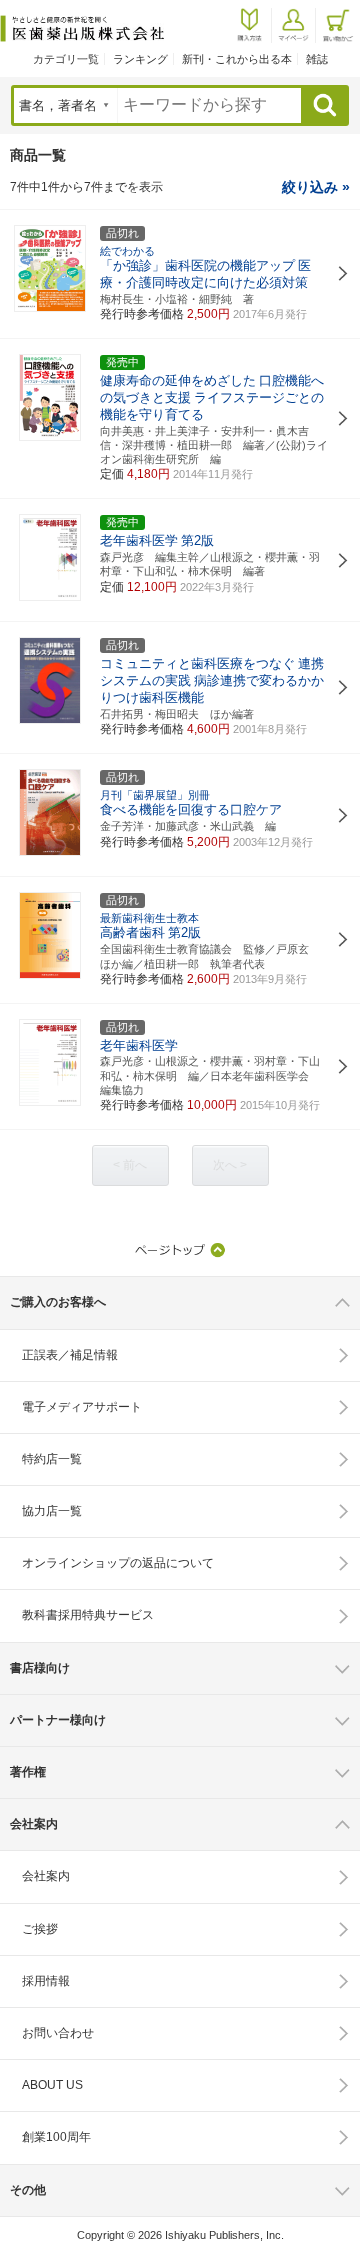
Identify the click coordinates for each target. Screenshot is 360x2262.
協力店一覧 (52, 1511)
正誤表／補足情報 (70, 1355)
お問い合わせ (58, 2033)
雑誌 (317, 59)
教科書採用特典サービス (88, 1615)
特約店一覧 (52, 1459)
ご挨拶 (40, 1929)
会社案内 (46, 1876)
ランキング (140, 59)
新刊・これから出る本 (237, 59)
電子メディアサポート (82, 1407)
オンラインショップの (118, 1563)
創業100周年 (56, 2137)
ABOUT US (52, 2085)
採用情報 (46, 1981)
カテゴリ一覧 (66, 59)
